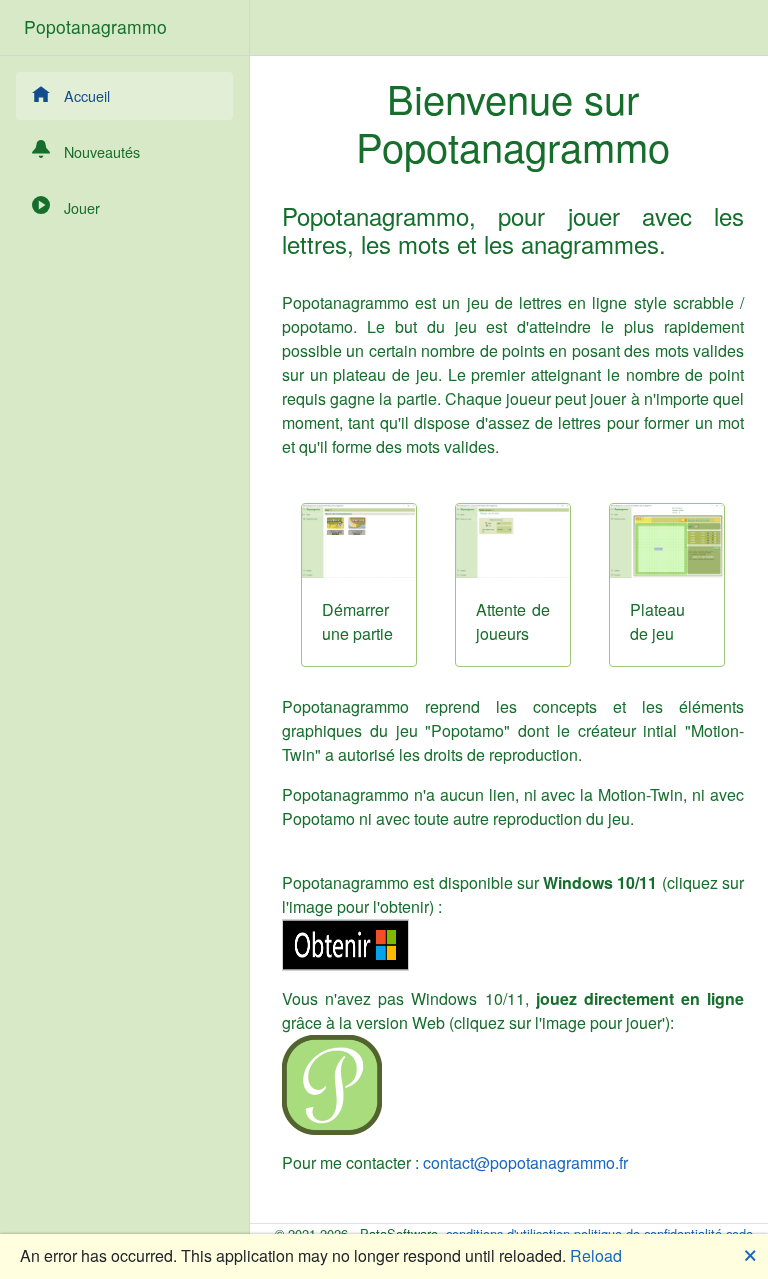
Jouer (82, 207)
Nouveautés (102, 151)
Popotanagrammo (95, 26)
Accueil (87, 95)
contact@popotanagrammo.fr (525, 1162)
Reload (596, 1255)
